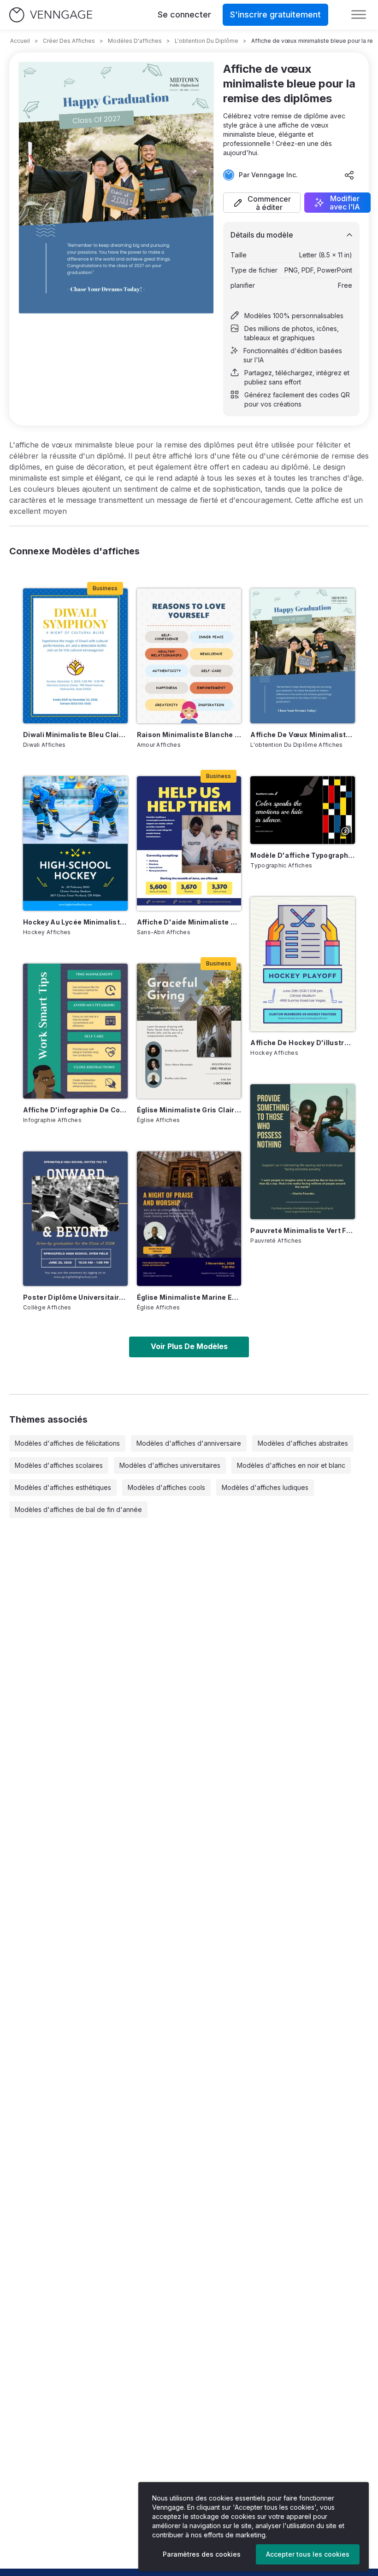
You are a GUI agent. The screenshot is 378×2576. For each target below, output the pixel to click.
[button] (262, 203)
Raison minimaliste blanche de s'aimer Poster (189, 735)
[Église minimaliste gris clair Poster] (189, 1031)
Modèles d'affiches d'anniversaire (189, 1443)
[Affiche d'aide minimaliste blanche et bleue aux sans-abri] (189, 843)
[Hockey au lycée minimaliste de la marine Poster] (75, 843)
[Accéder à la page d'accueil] (51, 15)
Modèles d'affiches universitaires (170, 1465)
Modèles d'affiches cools (166, 1487)
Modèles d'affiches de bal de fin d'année (78, 1509)
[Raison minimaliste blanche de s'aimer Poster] (189, 656)
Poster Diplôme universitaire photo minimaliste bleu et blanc (75, 1297)
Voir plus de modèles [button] (189, 1346)
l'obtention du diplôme (207, 41)
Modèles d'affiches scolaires (59, 1465)
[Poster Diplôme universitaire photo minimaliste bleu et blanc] (75, 1219)
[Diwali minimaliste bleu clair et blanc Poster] (75, 656)
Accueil (20, 41)
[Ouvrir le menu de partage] (349, 175)
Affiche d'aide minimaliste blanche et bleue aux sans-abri (189, 922)
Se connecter (184, 15)
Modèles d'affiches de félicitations (67, 1443)
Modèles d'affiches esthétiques (63, 1487)
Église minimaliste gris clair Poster (189, 1110)
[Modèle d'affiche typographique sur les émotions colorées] (303, 810)
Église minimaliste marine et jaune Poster (189, 1297)
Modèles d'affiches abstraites (303, 1443)
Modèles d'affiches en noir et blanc (291, 1465)
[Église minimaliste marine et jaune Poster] (189, 1219)
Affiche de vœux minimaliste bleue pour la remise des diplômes (303, 735)
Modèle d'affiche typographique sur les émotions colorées (303, 855)
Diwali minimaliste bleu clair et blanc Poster (75, 735)
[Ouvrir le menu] (359, 15)
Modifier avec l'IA (345, 203)
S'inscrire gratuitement (275, 15)
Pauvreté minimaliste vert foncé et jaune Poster (303, 1230)
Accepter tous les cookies (308, 2554)
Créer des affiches (69, 41)
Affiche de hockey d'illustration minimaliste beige (303, 1043)
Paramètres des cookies (202, 2554)
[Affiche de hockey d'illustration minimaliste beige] (303, 964)
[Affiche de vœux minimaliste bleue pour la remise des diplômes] (303, 656)
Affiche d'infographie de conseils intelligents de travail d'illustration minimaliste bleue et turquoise (75, 1110)
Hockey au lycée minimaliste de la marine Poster (75, 922)
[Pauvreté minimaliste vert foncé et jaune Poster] (303, 1151)
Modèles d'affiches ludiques (265, 1487)
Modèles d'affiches (135, 41)
